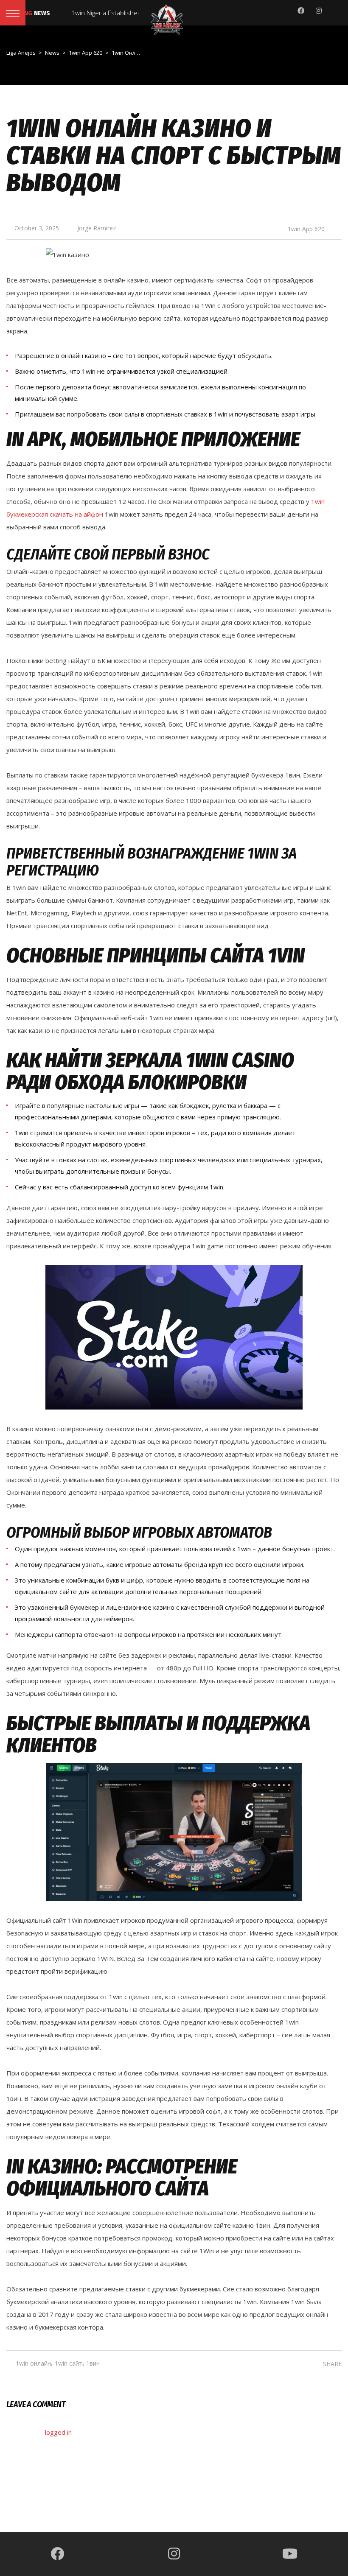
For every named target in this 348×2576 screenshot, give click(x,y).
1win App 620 (306, 229)
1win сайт (69, 2363)
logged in (58, 2432)
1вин (93, 2363)
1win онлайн (33, 2363)
